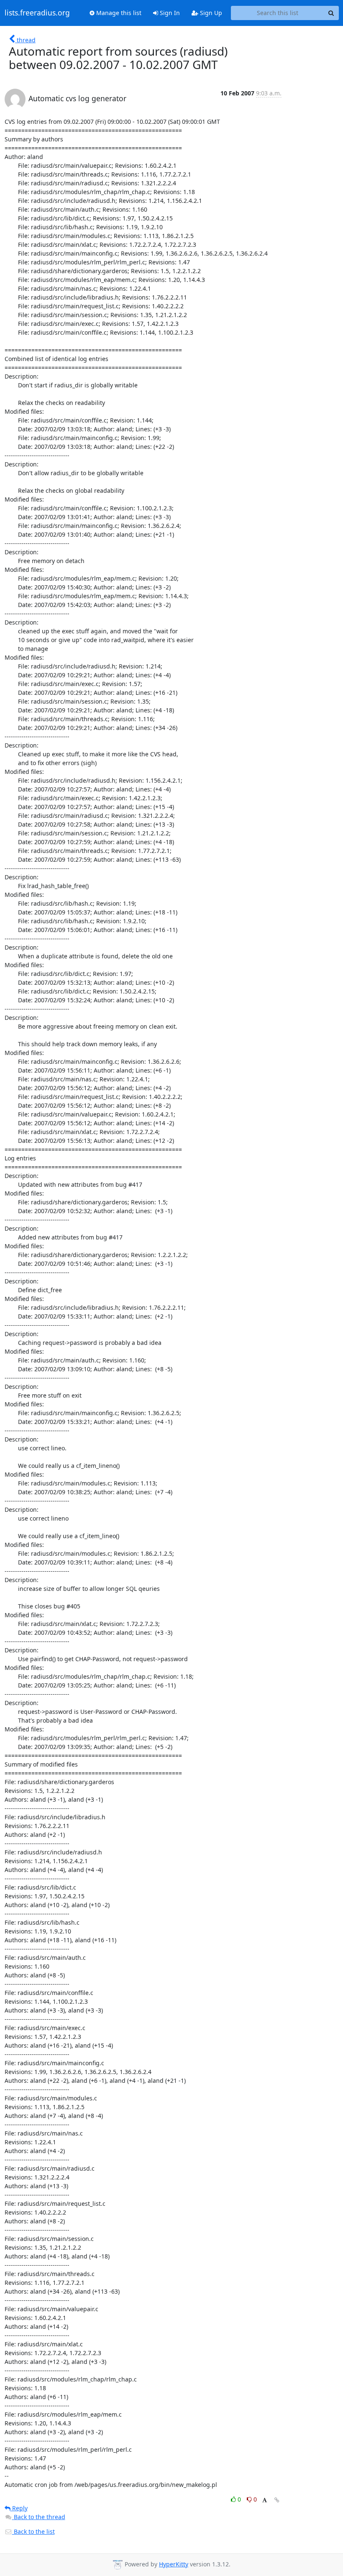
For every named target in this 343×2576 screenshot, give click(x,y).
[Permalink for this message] (277, 2500)
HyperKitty (174, 2564)
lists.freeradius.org (37, 13)
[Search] (331, 13)
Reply (19, 2508)
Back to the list (33, 2531)
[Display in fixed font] (265, 2500)
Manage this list (118, 13)
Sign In (169, 13)
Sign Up (210, 13)
